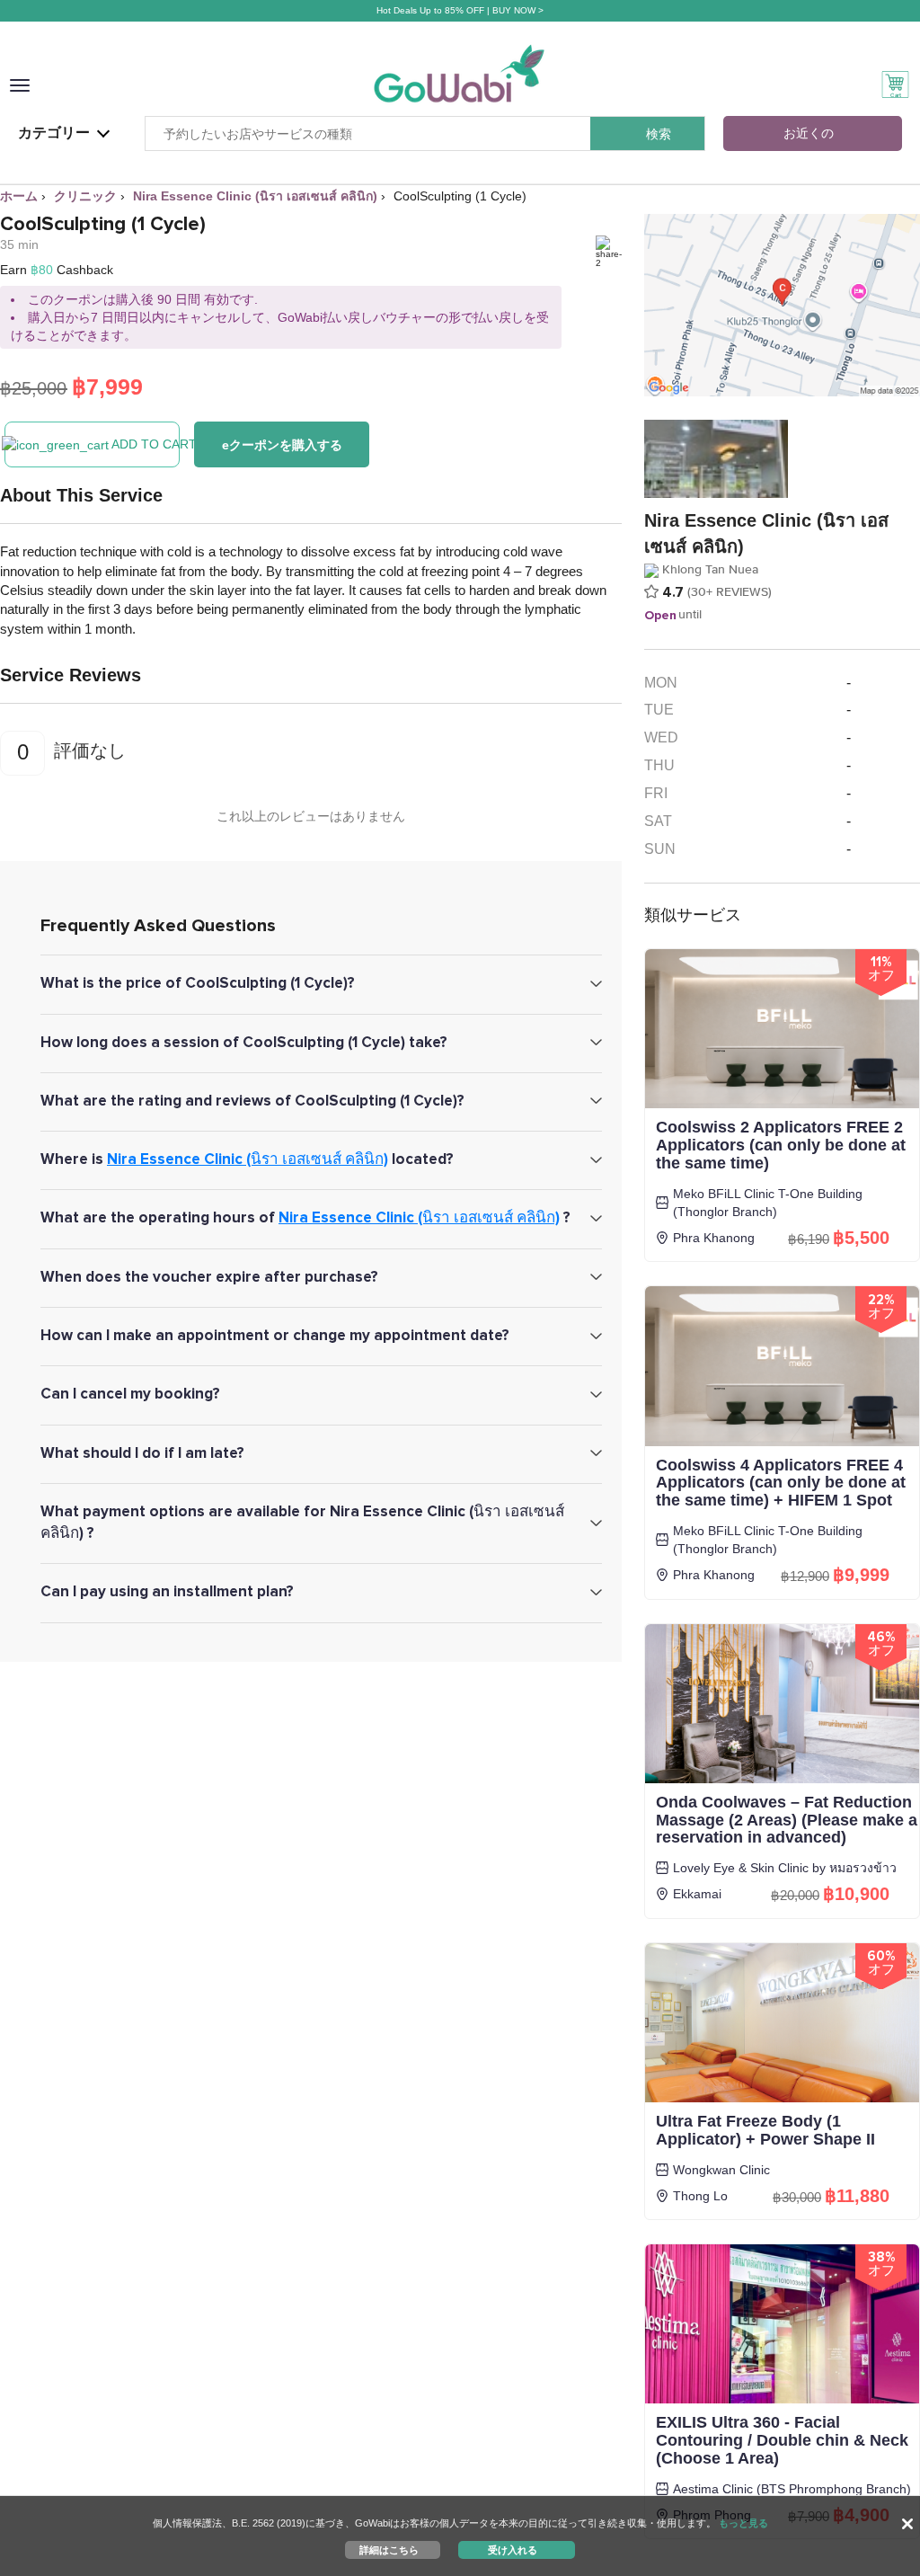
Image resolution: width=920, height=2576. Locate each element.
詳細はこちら (389, 2549)
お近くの (809, 133)
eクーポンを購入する (282, 445)
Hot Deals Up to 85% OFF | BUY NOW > (460, 10)
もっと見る (743, 2523)
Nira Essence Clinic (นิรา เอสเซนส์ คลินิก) (248, 1159)
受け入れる (513, 2549)
